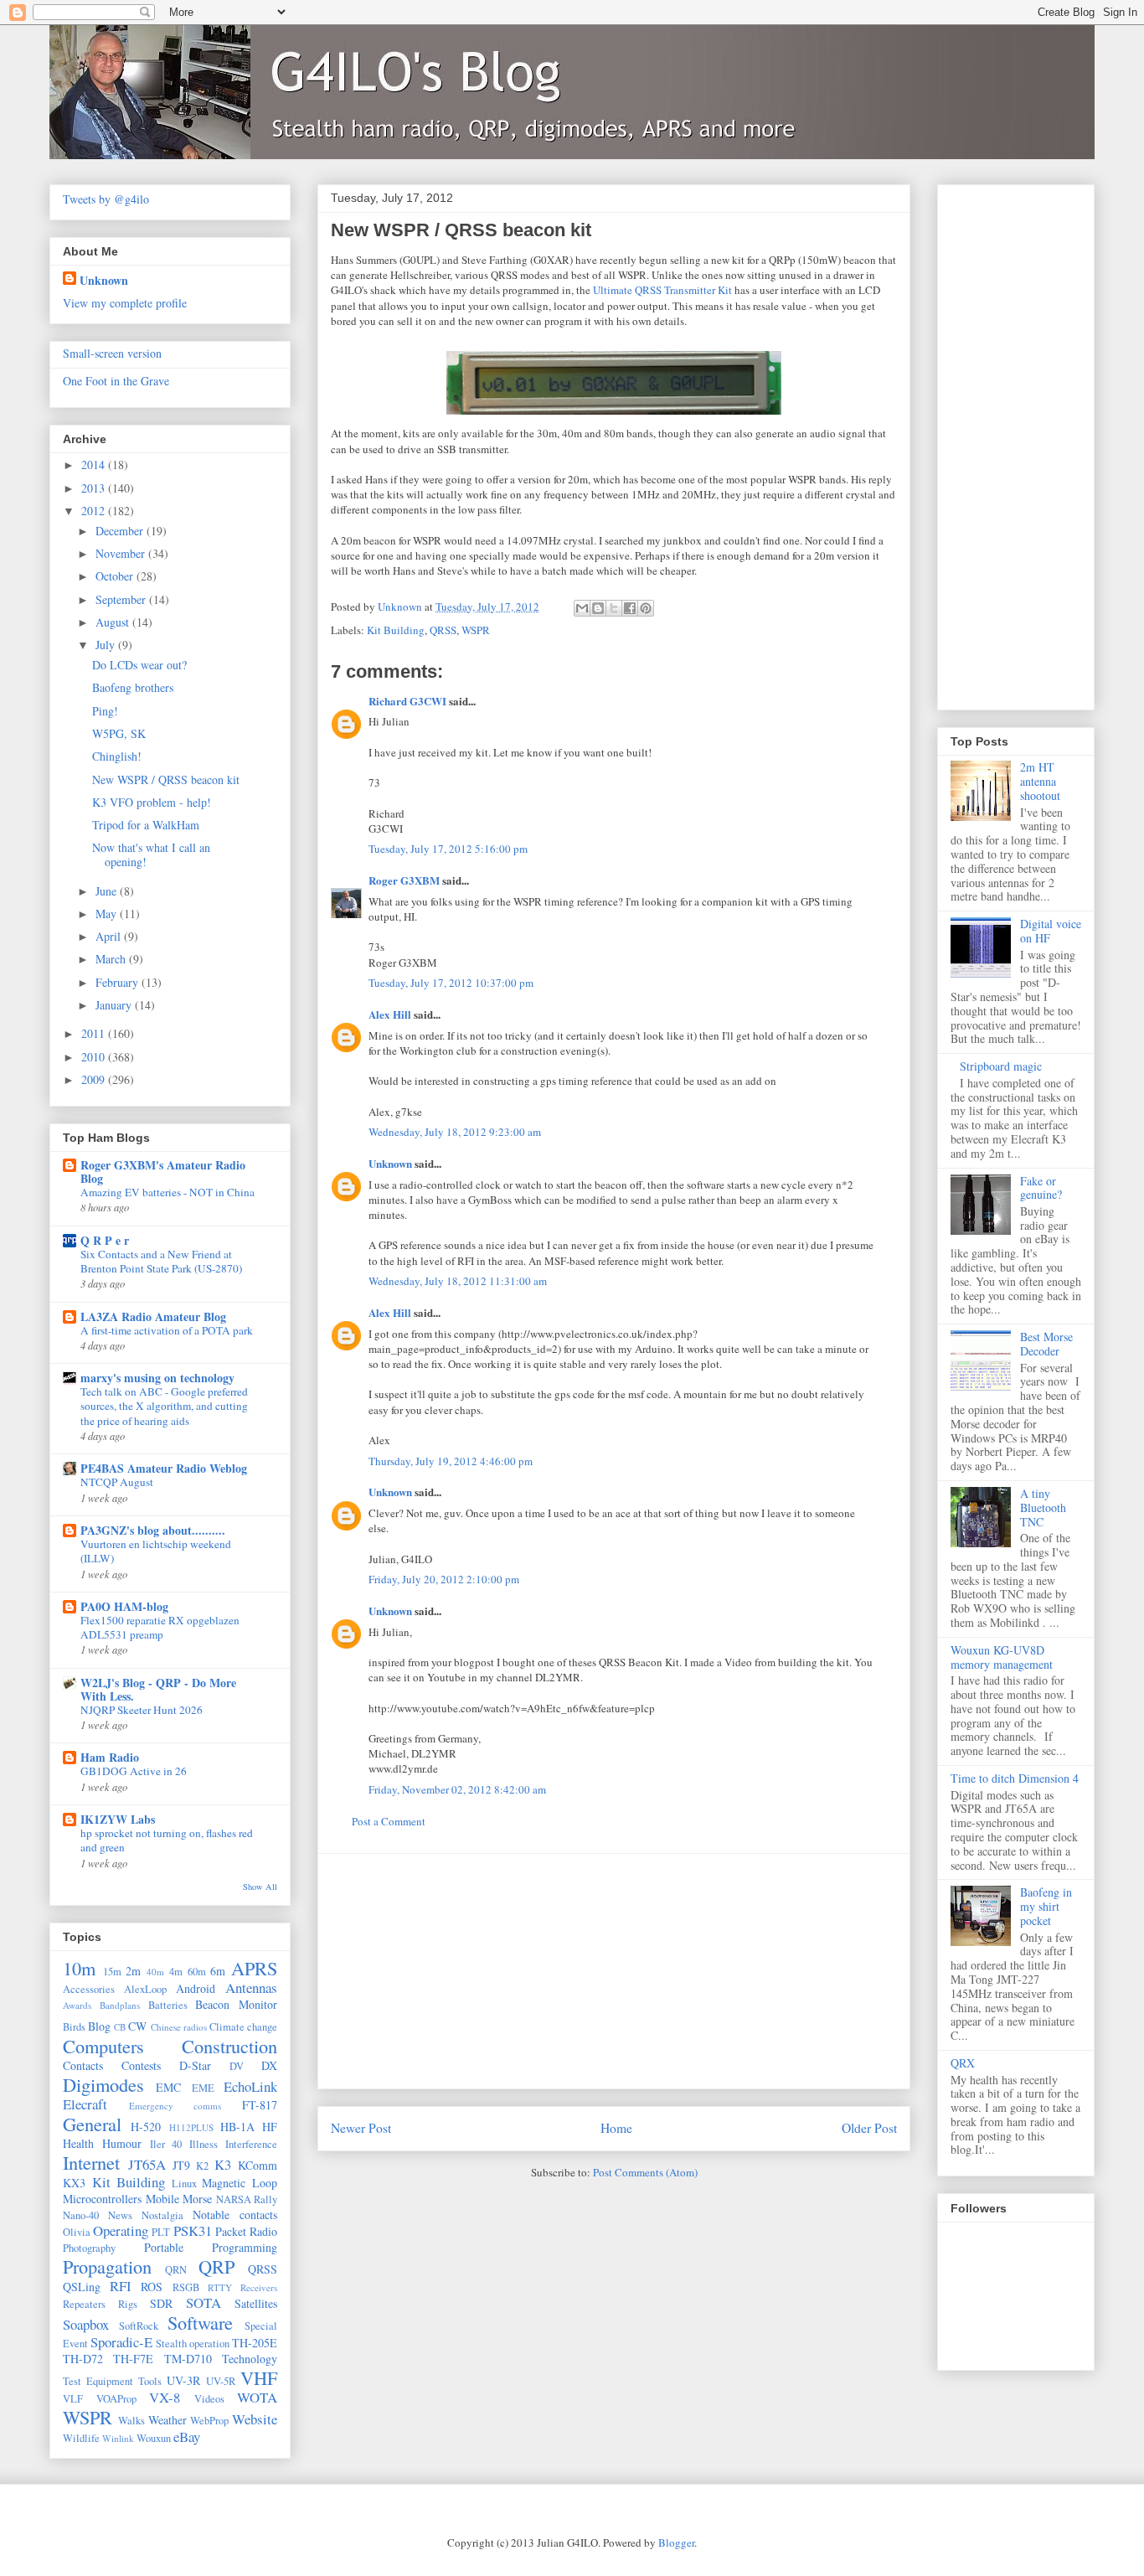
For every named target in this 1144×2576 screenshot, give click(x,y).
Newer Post (361, 2128)
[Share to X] (614, 608)
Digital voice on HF (1051, 931)
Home (616, 2128)
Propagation (107, 2266)
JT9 (181, 2165)
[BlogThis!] (598, 608)
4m (176, 1972)
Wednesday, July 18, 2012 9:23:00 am (455, 1132)
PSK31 (193, 2230)
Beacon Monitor (236, 2004)
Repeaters (84, 2304)
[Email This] (582, 608)
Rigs (128, 2304)
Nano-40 (81, 2215)
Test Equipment (98, 2381)
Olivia (77, 2232)
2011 (95, 1033)
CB (120, 2027)
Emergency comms (175, 2106)
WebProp (209, 2421)
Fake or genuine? (1041, 1188)
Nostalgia (162, 2215)
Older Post (869, 2128)
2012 (95, 511)
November (122, 553)
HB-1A (237, 2127)
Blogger (676, 2542)
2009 (95, 1079)
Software (200, 2322)
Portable (164, 2247)
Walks (131, 2421)
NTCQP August (117, 1482)
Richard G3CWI (407, 701)
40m (155, 1972)
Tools (150, 2381)
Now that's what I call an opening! (151, 854)
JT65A (147, 2164)
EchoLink (250, 2086)
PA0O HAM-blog (124, 1606)
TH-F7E (133, 2359)
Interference (251, 2144)
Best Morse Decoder (1046, 1344)
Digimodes (103, 2084)
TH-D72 (83, 2359)
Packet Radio (246, 2231)
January (115, 1005)
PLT (161, 2232)
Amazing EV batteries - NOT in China (167, 1192)
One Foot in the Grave (116, 381)
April (110, 936)
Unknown (390, 1163)
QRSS (443, 630)
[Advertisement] (614, 1971)
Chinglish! (117, 756)
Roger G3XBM (404, 880)
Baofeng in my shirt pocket (1046, 1906)
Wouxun (154, 2438)
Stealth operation (193, 2344)
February (119, 982)
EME (203, 2088)
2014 (95, 465)
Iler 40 (166, 2144)
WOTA (257, 2397)
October (116, 576)
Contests (141, 2065)
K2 (202, 2166)
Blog (99, 2026)
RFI (121, 2286)
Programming (245, 2247)
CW (137, 2026)
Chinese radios (179, 2027)
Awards (77, 2005)
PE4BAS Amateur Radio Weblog (164, 1468)
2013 (95, 488)
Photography (89, 2248)
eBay (187, 2437)
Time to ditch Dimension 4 (1015, 1778)
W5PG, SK (119, 733)
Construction (229, 2046)
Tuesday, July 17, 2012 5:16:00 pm (448, 849)
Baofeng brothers (133, 687)
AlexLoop (145, 1989)
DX (269, 2065)
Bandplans (120, 2005)
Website (255, 2419)
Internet (91, 2162)
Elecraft (85, 2104)
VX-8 (165, 2397)
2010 (95, 1057)
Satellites (256, 2303)
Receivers (259, 2287)
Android (196, 1988)
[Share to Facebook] (630, 608)
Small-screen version (112, 353)
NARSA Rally (247, 2199)
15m (112, 1972)
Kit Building (396, 630)
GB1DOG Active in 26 (134, 1771)
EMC (168, 2087)
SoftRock (139, 2326)
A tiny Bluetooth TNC (1043, 1507)
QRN (176, 2270)
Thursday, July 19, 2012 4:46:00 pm (451, 1461)
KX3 (74, 2183)
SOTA (204, 2302)
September (122, 599)
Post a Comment (389, 1821)
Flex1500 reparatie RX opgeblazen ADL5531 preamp (160, 1627)
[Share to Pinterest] (646, 608)
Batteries (168, 2005)
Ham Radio (110, 1757)
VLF (73, 2399)
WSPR (476, 630)
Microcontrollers (102, 2199)
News (120, 2215)
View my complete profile (125, 303)
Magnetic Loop (240, 2183)
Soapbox (86, 2324)
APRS (254, 1968)
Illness (204, 2144)
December (121, 531)
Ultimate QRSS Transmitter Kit (662, 290)
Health (78, 2143)
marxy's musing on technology (157, 1378)
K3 (223, 2164)
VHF (259, 2377)
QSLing (82, 2287)
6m (218, 1971)
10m (79, 1968)
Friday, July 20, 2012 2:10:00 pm (444, 1579)
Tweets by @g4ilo (106, 199)
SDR (161, 2303)
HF (270, 2127)
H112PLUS (191, 2127)
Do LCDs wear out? (139, 665)
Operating (121, 2230)
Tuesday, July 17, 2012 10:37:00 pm (451, 983)
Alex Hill (390, 1014)
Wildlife (81, 2438)
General (92, 2124)
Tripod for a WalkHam (146, 825)
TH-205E (255, 2343)
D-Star (195, 2065)
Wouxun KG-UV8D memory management (1002, 1657)
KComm (258, 2165)
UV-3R (183, 2380)
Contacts (83, 2065)
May (108, 914)
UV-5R (221, 2381)
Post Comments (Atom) (645, 2172)
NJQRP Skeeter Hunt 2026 (142, 1710)
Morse (197, 2199)
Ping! (105, 711)
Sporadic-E (121, 2342)
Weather (167, 2420)
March (112, 959)
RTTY (220, 2287)
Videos (209, 2399)
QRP (216, 2266)
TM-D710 (188, 2359)
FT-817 (260, 2105)
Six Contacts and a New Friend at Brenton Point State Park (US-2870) (161, 1261)
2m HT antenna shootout (1040, 781)
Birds (74, 2027)
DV (237, 2066)
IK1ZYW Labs (118, 1819)
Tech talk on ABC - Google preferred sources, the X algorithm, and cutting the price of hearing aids (164, 1406)
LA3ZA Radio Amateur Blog (153, 1316)
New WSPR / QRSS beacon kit (166, 780)
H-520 (146, 2127)
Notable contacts (235, 2215)
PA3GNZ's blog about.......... (153, 1530)
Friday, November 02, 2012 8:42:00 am (457, 1789)
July (107, 645)
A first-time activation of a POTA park (167, 1330)
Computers (103, 2046)
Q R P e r (105, 1240)
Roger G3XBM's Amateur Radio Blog (163, 1172)
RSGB (186, 2287)
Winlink (118, 2438)
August (114, 622)
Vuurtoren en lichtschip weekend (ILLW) (156, 1551)
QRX (963, 2063)
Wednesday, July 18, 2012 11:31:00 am (458, 1281)
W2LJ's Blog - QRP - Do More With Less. (158, 1689)
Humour (122, 2143)
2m (133, 1971)
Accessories (89, 1989)
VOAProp (116, 2399)
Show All (260, 1887)
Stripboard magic (1001, 1066)
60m (197, 1972)
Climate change (243, 2027)
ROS (152, 2287)
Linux (184, 2184)
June (108, 891)
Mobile (162, 2199)
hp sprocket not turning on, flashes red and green (167, 1840)
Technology (250, 2359)
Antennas (251, 1987)
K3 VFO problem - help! (152, 802)
